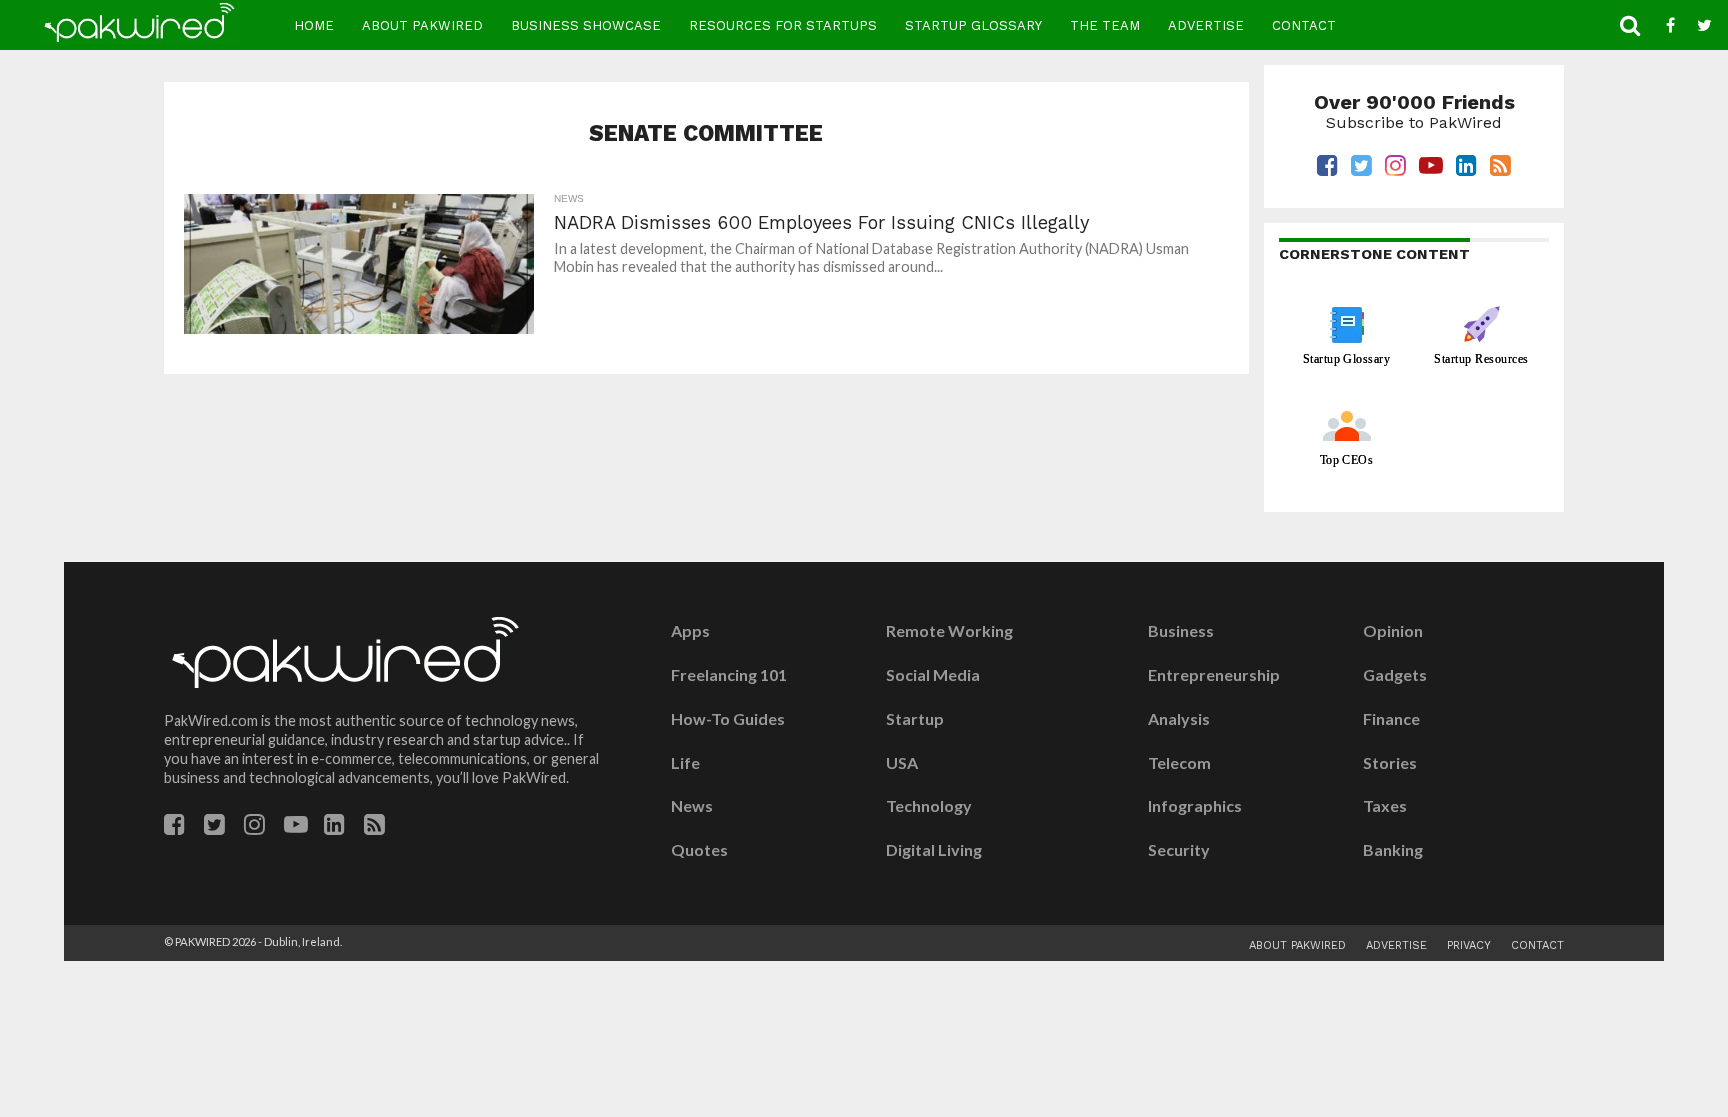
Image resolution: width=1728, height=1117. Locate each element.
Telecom (1179, 763)
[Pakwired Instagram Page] (254, 827)
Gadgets (1395, 675)
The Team (1105, 25)
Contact (1304, 25)
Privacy (1469, 945)
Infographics (1195, 806)
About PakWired (422, 25)
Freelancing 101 (729, 675)
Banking (1393, 850)
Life (685, 763)
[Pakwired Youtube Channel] (296, 827)
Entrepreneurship (1214, 675)
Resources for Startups (783, 25)
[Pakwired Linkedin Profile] (334, 827)
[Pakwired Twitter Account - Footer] (214, 827)
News (692, 806)
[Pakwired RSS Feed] (374, 827)
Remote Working (949, 631)
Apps (690, 631)
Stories (1390, 763)
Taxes (1385, 806)
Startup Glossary (973, 25)
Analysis (1179, 719)
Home (314, 25)
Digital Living (934, 850)
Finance (1391, 719)
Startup (915, 719)
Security (1179, 850)
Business (1181, 631)
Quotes (699, 850)
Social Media (933, 675)
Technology (929, 806)
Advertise (1206, 25)
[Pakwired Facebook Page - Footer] (174, 827)
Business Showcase (586, 25)
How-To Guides (728, 719)
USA (902, 763)
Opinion (1393, 631)
